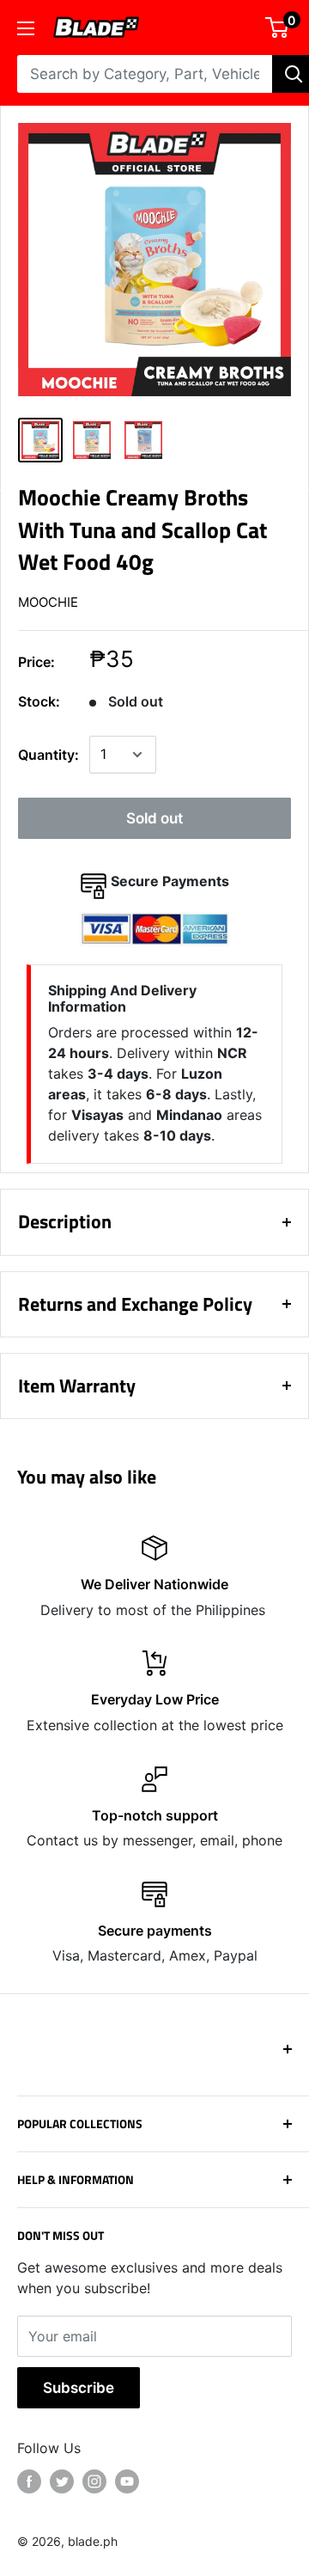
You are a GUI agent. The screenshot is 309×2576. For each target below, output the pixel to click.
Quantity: (48, 755)
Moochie (48, 602)
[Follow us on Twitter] (62, 2481)
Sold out (154, 818)
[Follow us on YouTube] (127, 2481)
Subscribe (79, 2388)
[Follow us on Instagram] (94, 2481)
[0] (278, 28)
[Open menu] (26, 28)
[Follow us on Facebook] (29, 2481)
